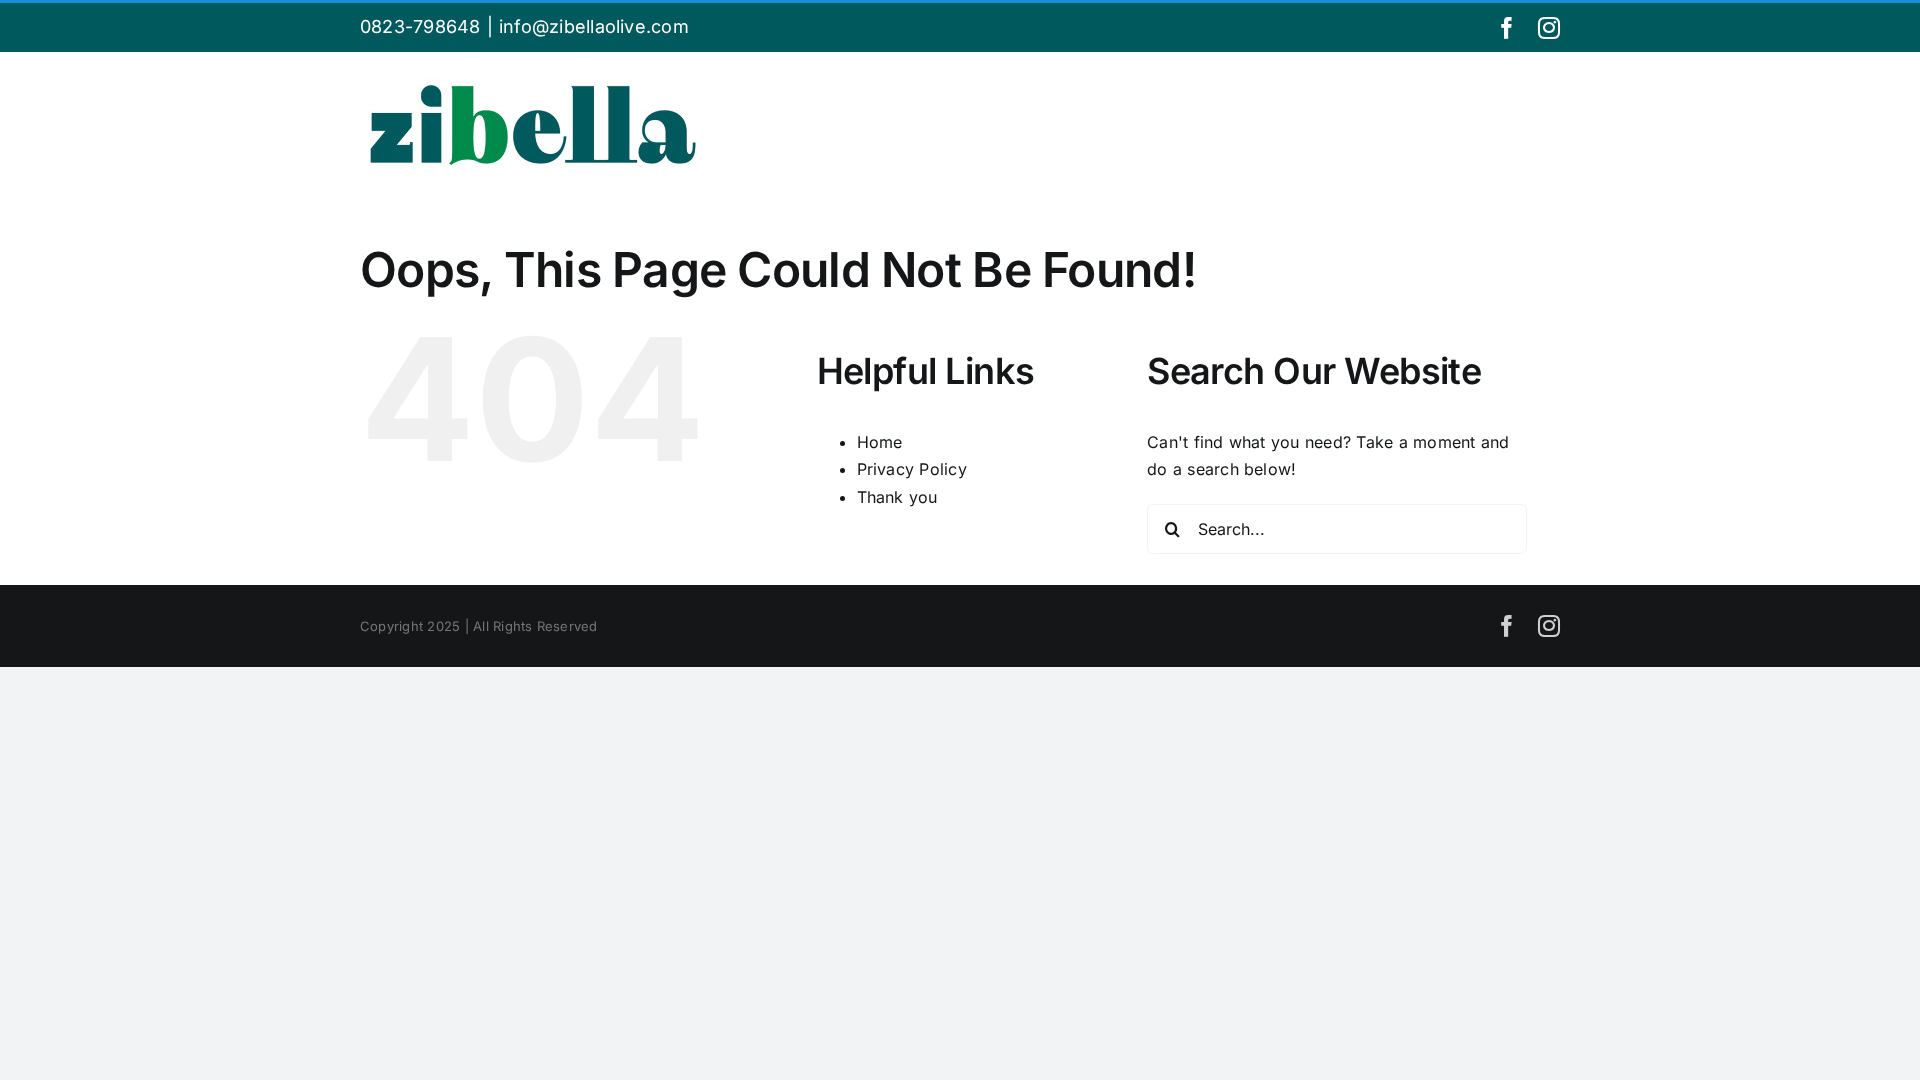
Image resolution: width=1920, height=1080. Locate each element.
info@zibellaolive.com (594, 26)
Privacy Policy (912, 469)
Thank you (897, 497)
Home (880, 442)
